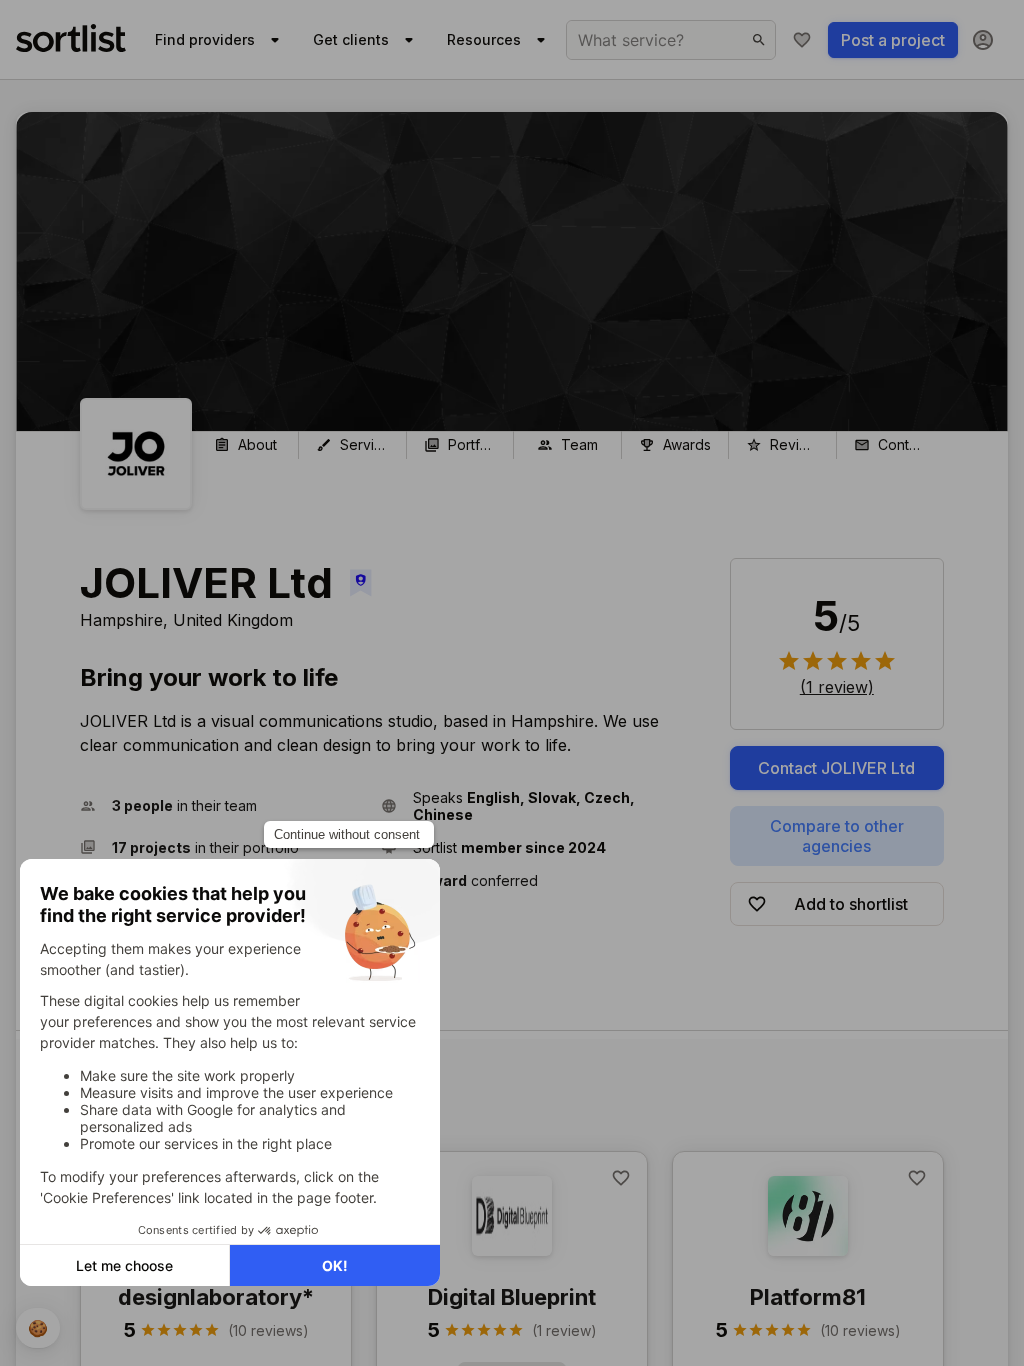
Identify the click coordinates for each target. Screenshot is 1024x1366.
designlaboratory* (216, 1297)
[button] (222, 806)
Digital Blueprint (512, 1297)
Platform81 (808, 1297)
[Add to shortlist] (621, 1178)
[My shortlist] (802, 40)
